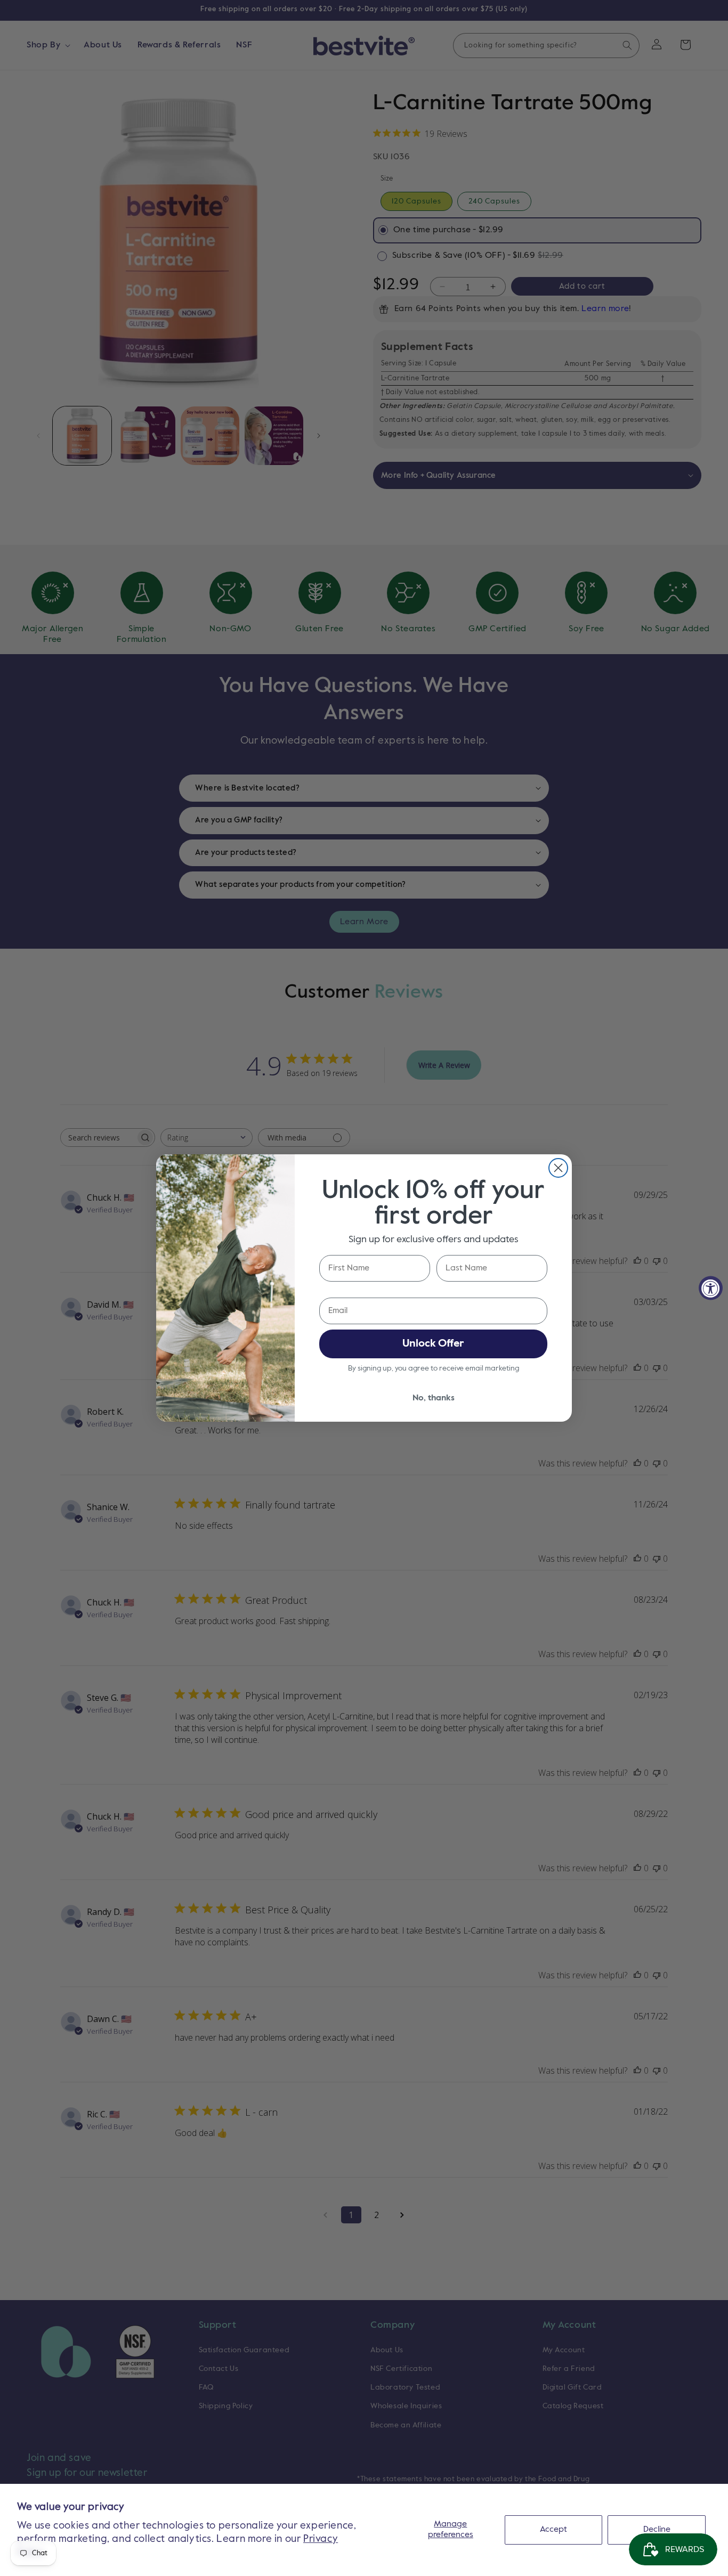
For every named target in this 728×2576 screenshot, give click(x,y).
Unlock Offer (433, 1344)
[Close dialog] (558, 1168)
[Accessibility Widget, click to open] (711, 1288)
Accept (553, 2530)
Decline (657, 2530)
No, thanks (434, 1398)
